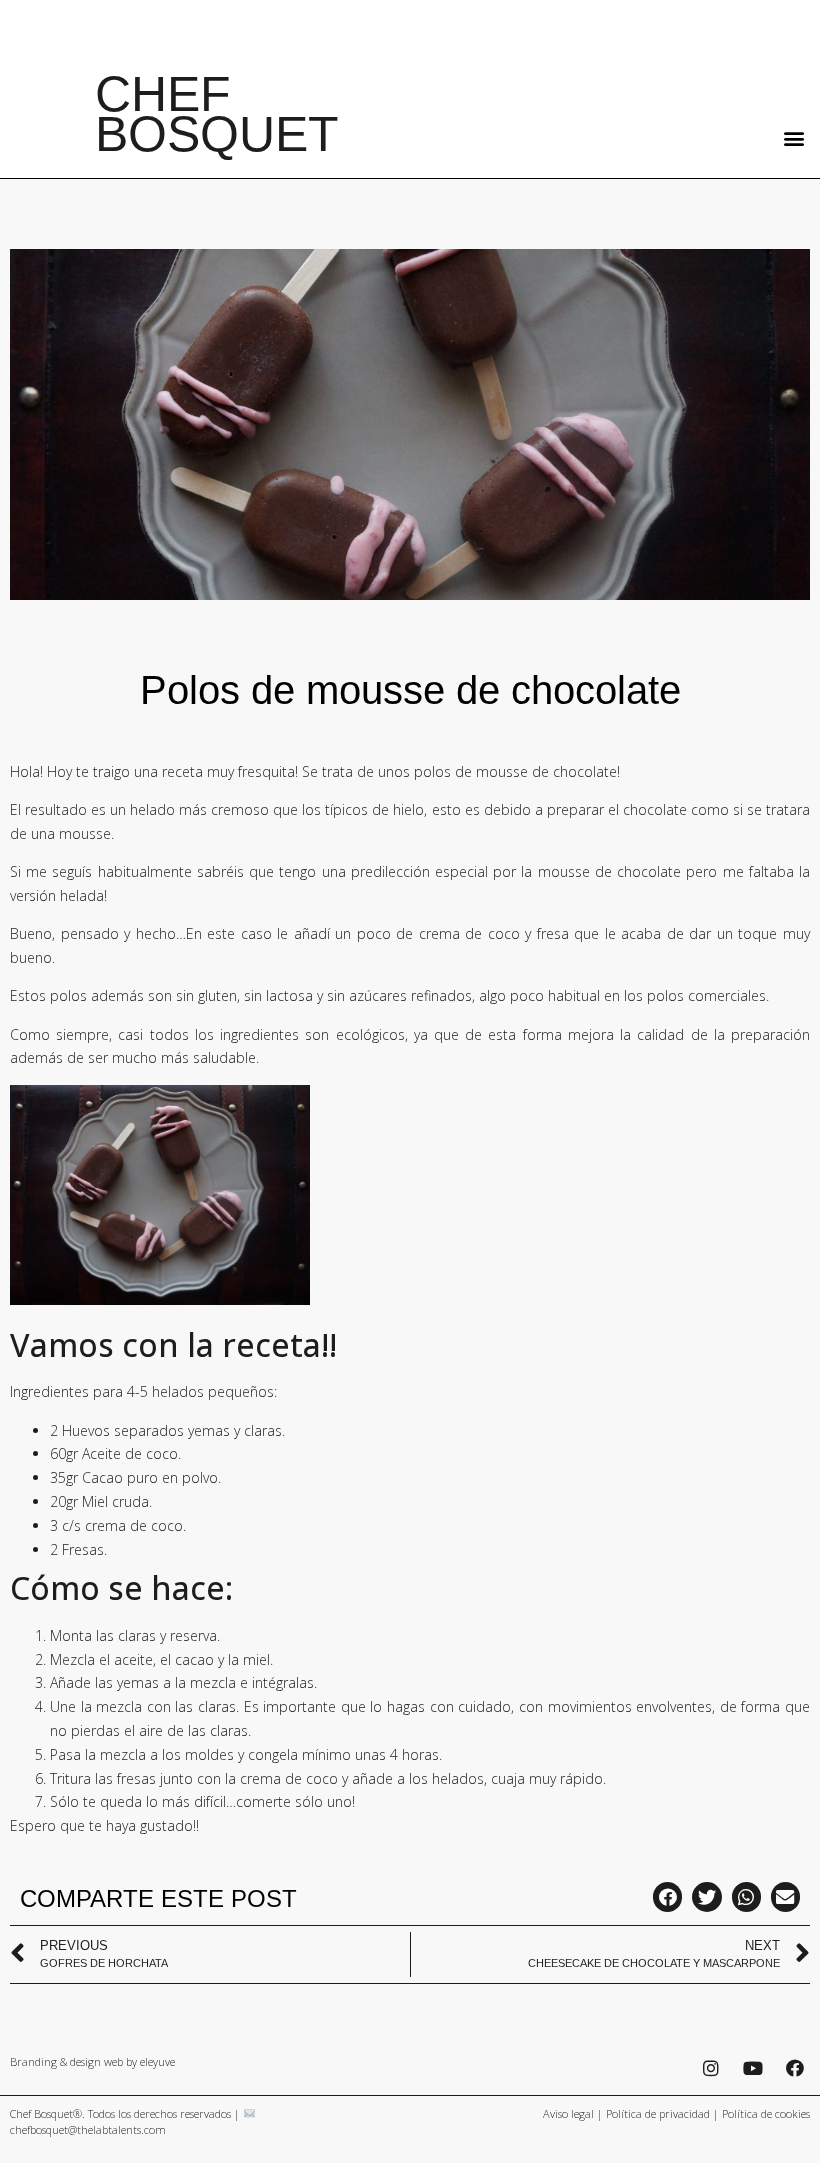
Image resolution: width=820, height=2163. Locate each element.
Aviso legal (568, 2113)
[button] (793, 137)
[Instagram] (711, 2068)
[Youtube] (753, 2068)
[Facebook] (795, 2068)
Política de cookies (766, 2113)
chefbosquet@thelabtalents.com (88, 2129)
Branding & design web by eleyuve (92, 2061)
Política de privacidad (658, 2113)
